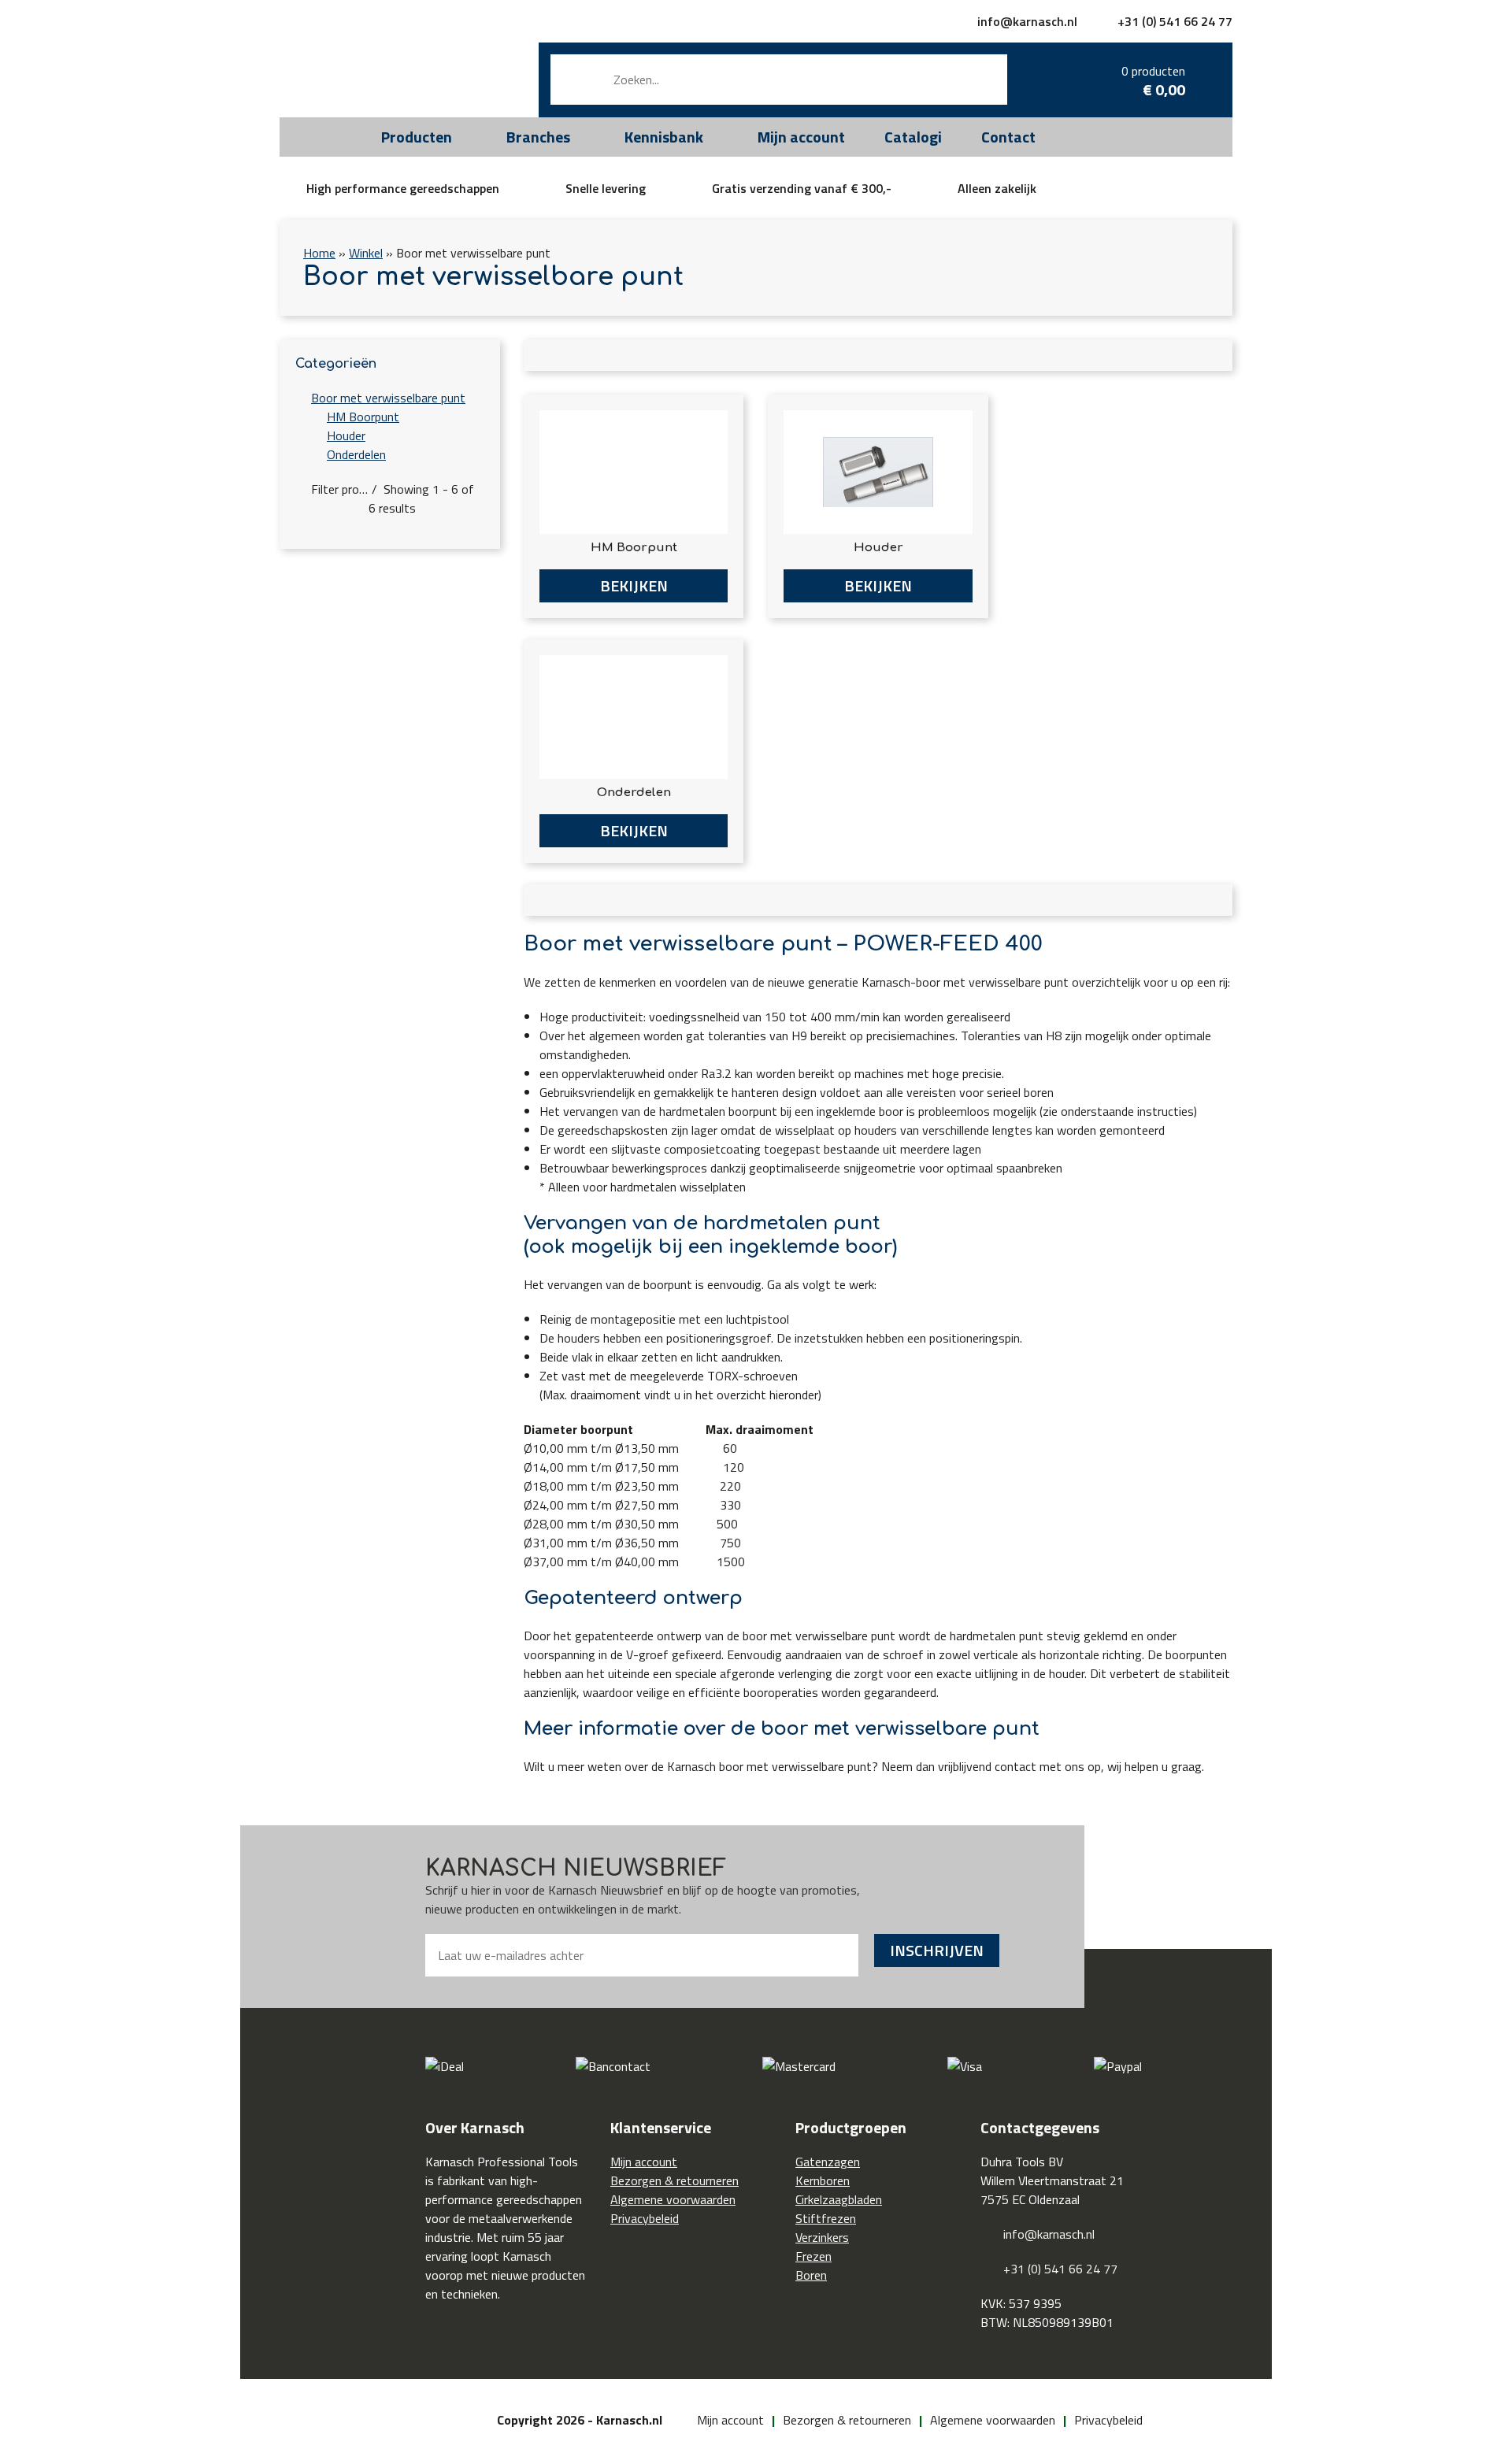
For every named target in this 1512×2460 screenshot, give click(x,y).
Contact (1008, 137)
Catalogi (913, 137)
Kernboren (823, 2180)
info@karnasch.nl (1027, 21)
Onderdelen (356, 454)
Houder (346, 435)
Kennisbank (664, 137)
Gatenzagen (828, 2162)
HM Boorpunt (363, 417)
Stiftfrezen (826, 2218)
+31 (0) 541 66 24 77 (1175, 21)
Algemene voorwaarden (673, 2199)
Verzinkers (822, 2237)
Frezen (813, 2256)
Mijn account (801, 137)
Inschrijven (937, 1950)
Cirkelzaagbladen (839, 2199)
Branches (538, 137)
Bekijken (634, 585)
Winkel (366, 253)
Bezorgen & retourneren (674, 2180)
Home (319, 253)
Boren (811, 2275)
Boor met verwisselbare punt (388, 398)
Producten (417, 137)
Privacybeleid (645, 2218)
